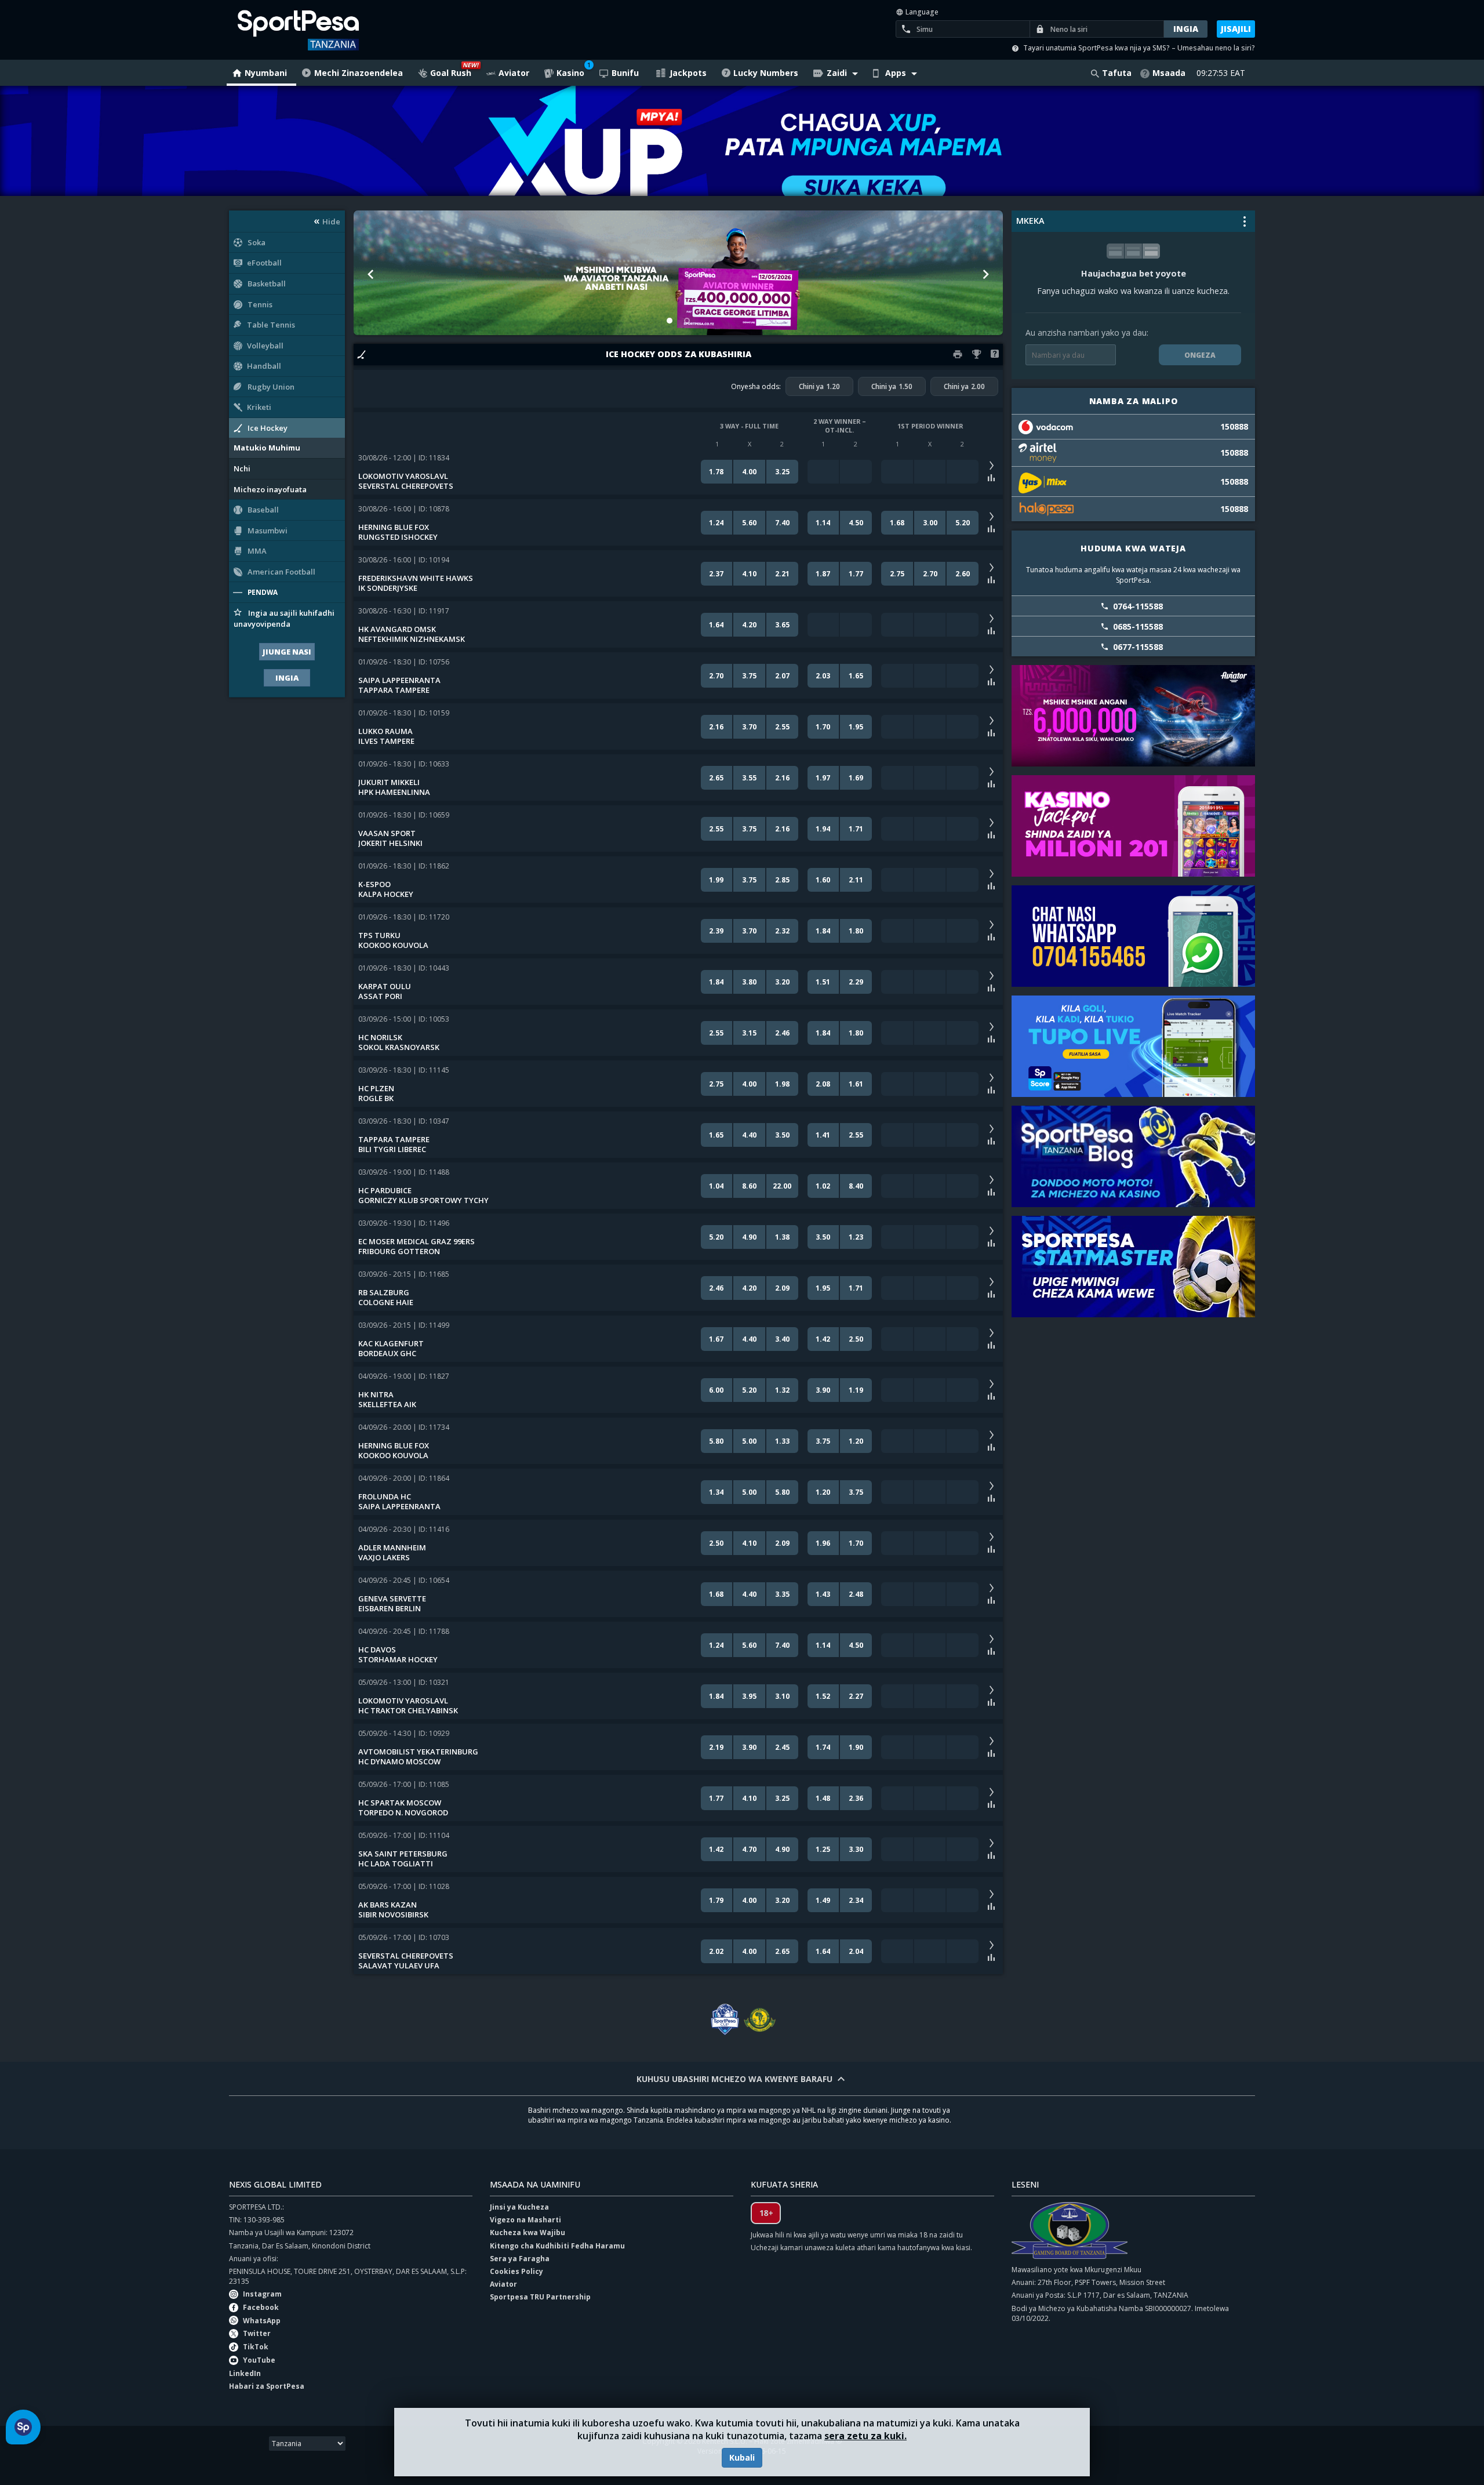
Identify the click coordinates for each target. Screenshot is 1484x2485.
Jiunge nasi (287, 652)
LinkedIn (245, 2373)
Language (921, 12)
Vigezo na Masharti (525, 2220)
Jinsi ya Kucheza (519, 2207)
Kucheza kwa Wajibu (528, 2232)
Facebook (261, 2307)
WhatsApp (262, 2321)
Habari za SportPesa (267, 2386)
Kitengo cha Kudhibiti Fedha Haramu (557, 2246)
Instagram (262, 2294)
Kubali (742, 2457)
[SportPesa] (332, 30)
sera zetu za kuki (864, 2436)
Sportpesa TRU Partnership (540, 2297)
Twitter (257, 2333)
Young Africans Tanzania (759, 2020)
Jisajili (1236, 29)
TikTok (256, 2347)
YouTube (259, 2360)
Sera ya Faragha (520, 2259)
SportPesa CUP (725, 2020)
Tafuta (1117, 73)
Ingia (287, 678)
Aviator (503, 2284)
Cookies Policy (517, 2271)
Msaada (1169, 73)
